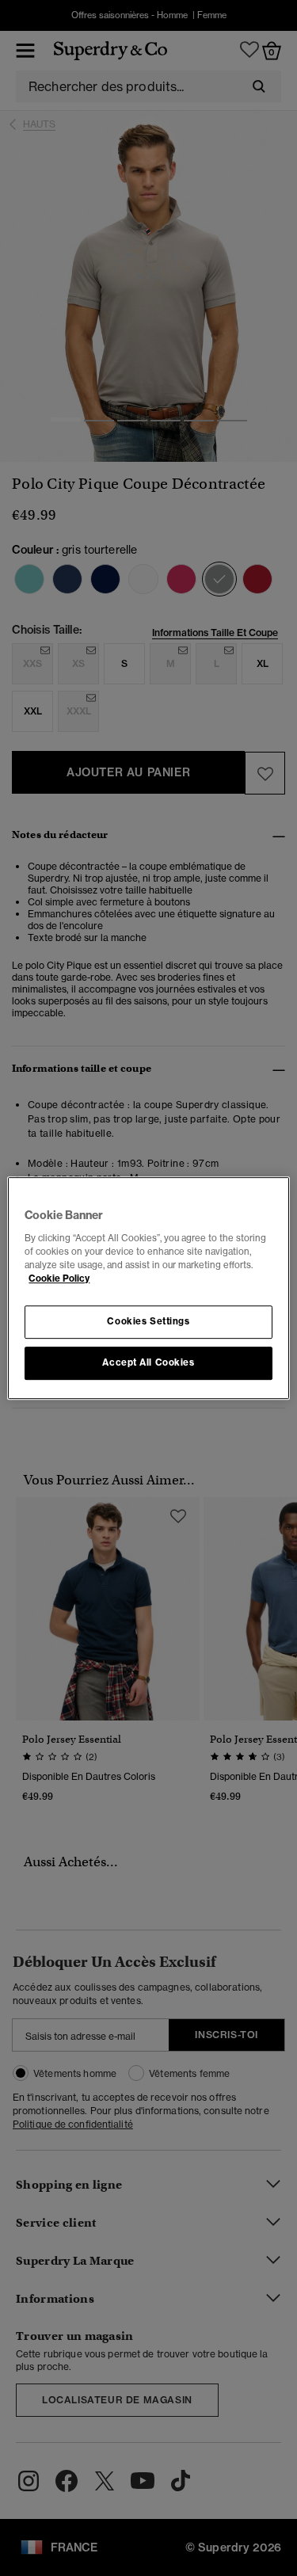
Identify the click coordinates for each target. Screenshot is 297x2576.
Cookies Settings (148, 1321)
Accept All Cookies (148, 1362)
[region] (148, 1288)
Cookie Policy (59, 1278)
